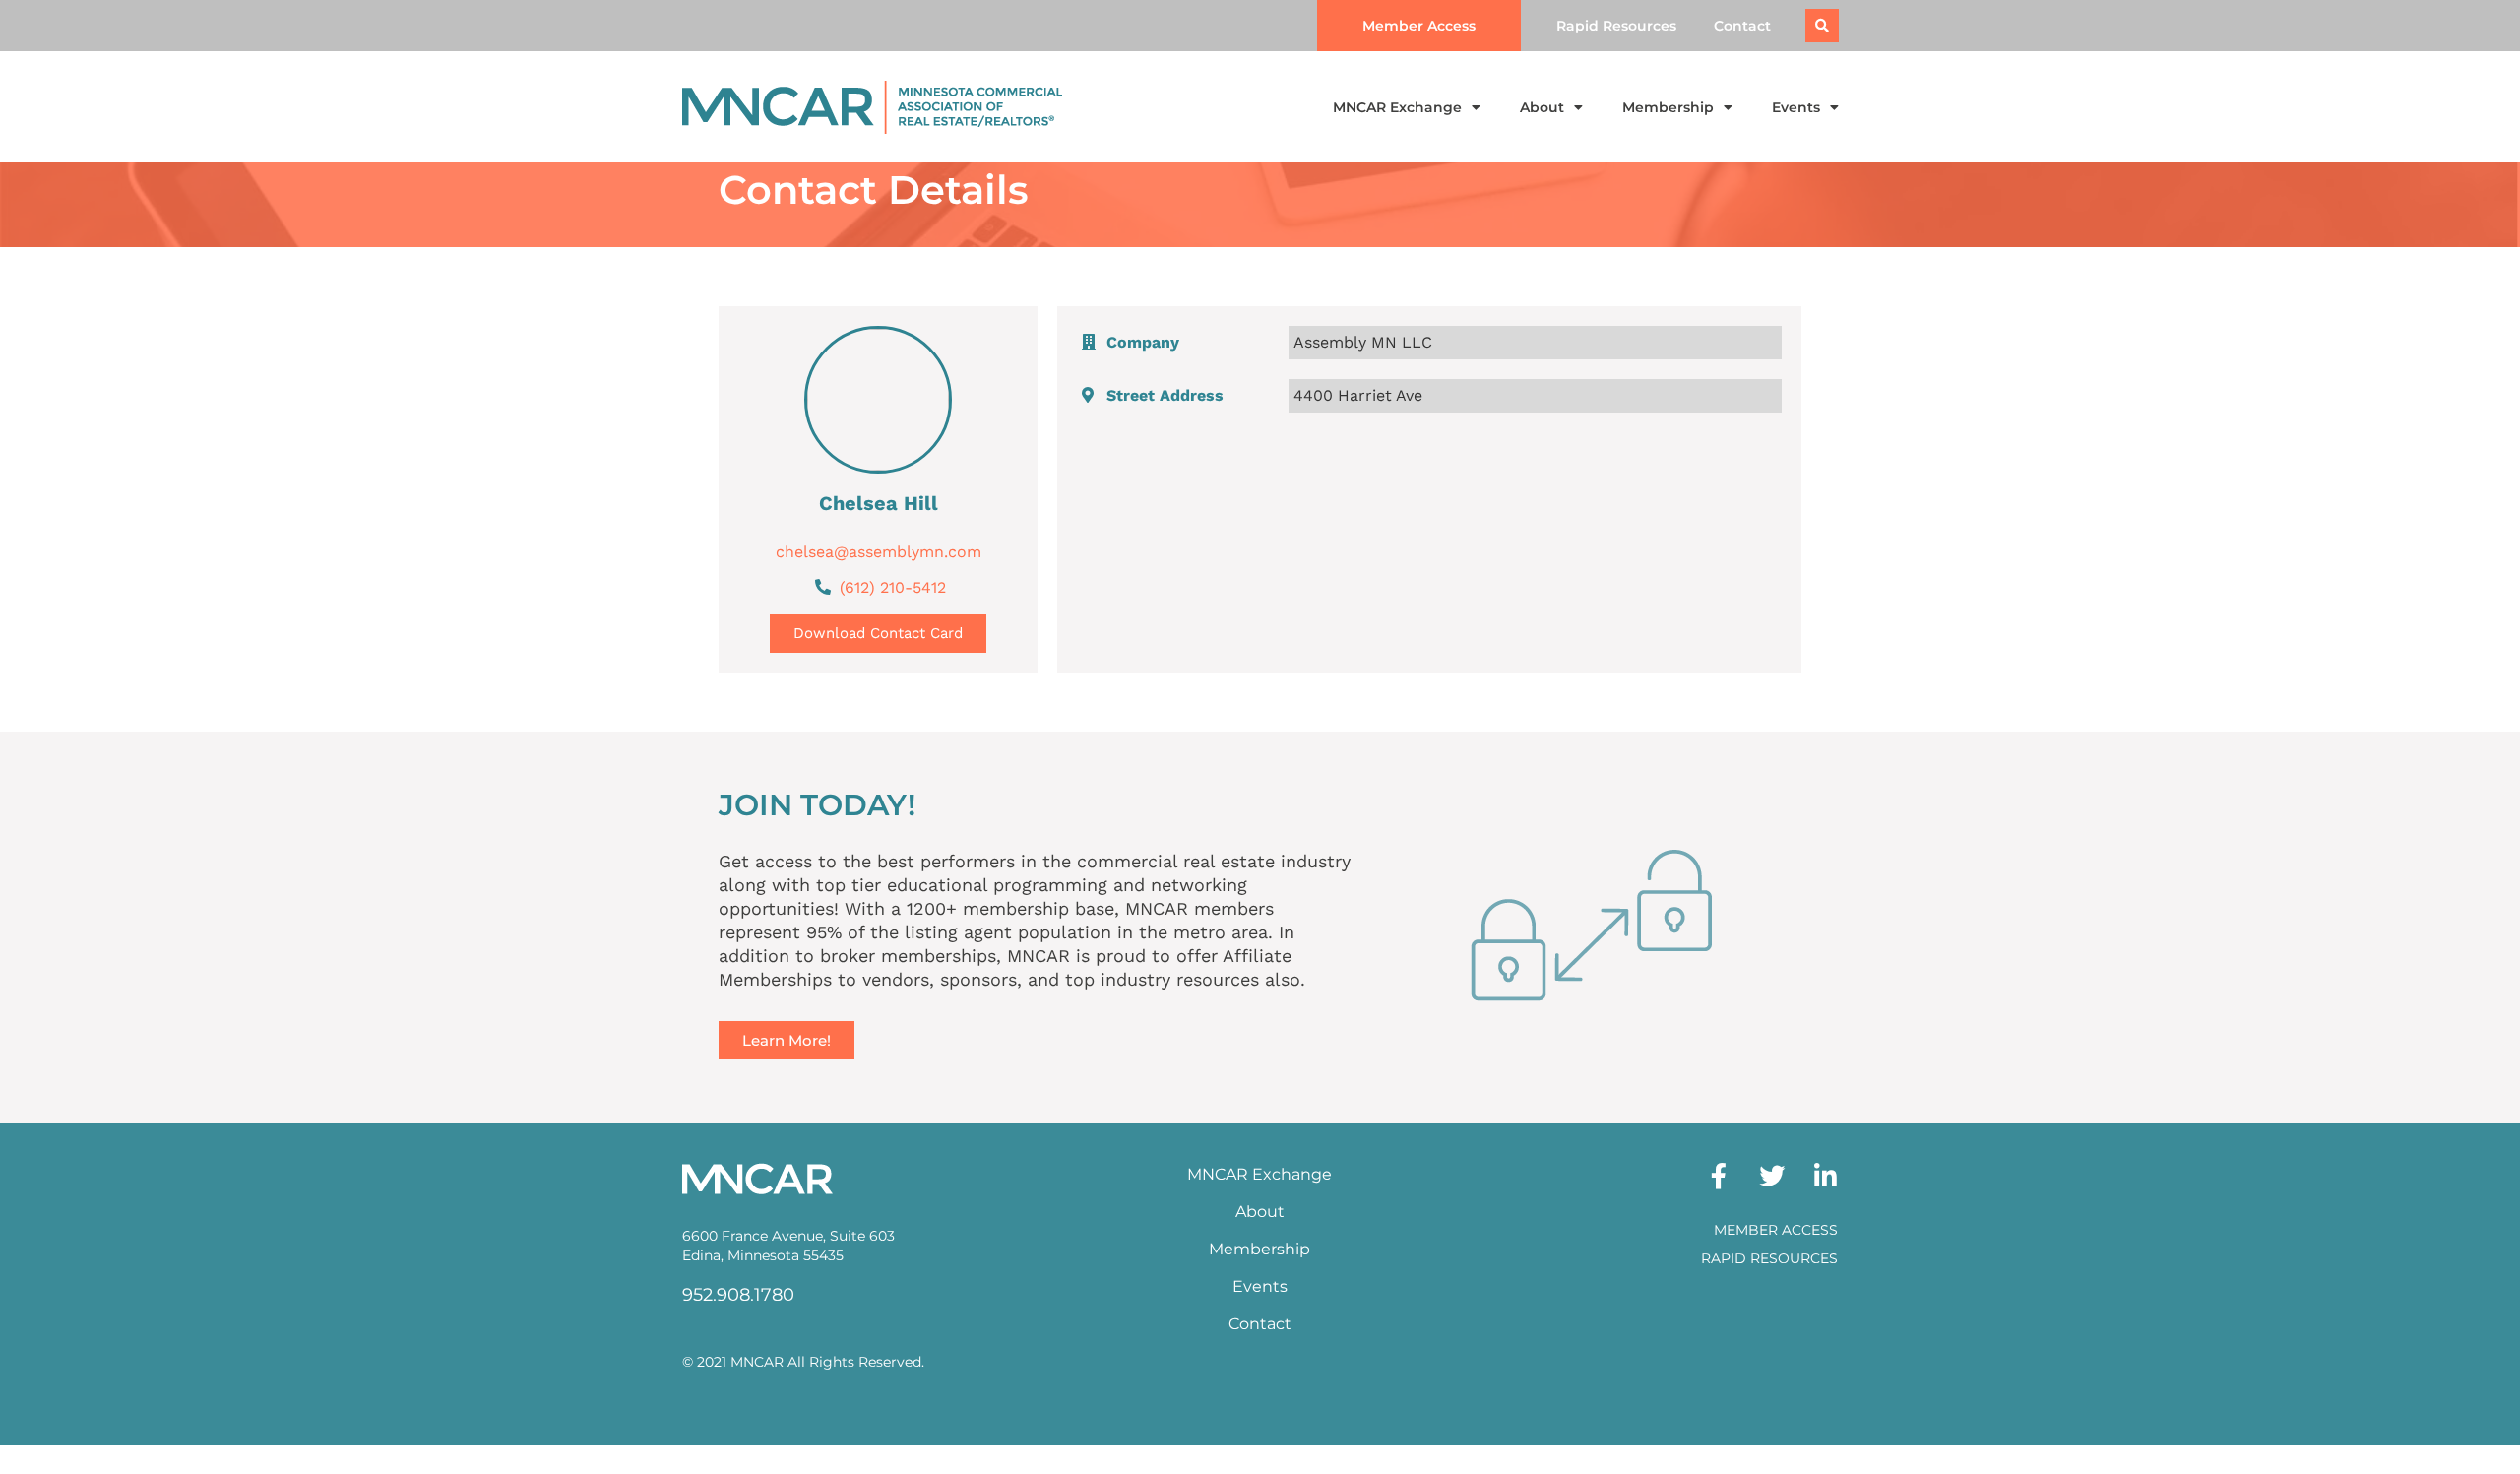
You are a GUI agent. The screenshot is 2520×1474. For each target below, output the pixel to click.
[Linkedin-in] (1825, 1176)
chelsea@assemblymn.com (879, 552)
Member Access (1776, 1230)
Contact (1742, 26)
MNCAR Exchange (1397, 107)
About (1542, 107)
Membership (1668, 107)
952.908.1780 (738, 1295)
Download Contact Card (878, 633)
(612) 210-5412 (893, 587)
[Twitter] (1772, 1176)
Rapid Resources (1616, 26)
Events (1796, 107)
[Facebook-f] (1719, 1176)
